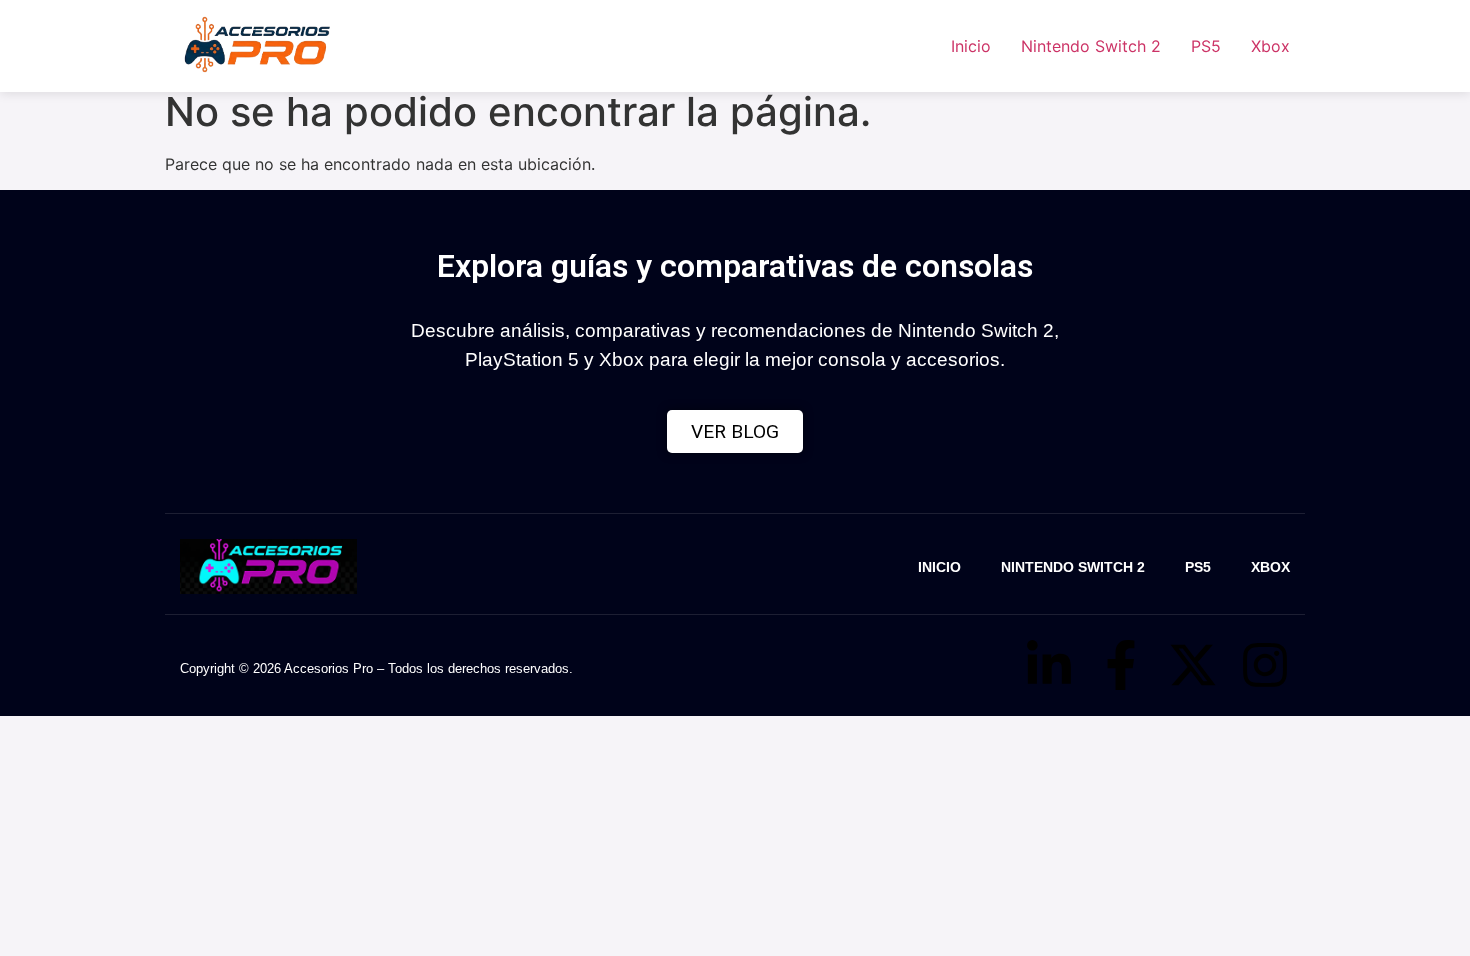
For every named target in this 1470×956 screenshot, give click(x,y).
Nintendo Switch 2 (1091, 46)
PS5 (1206, 46)
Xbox (1270, 46)
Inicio (971, 46)
